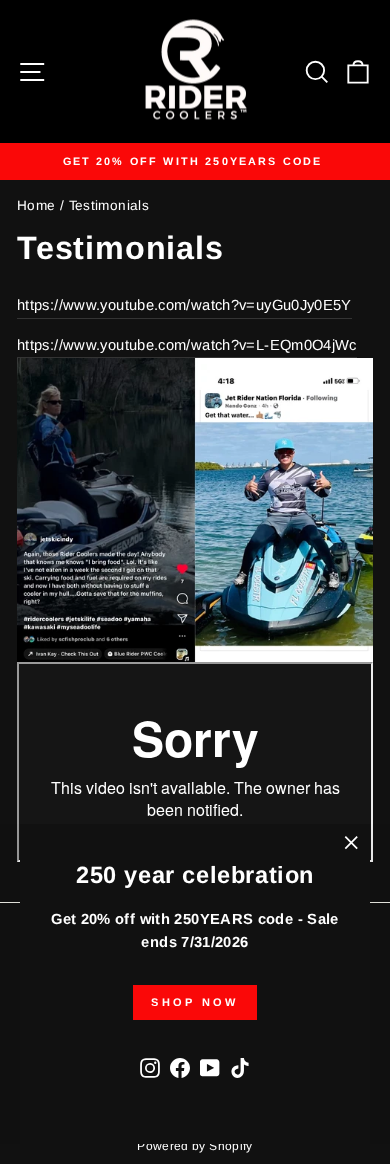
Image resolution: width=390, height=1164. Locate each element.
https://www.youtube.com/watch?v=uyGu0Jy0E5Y (184, 305)
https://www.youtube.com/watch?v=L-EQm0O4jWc (187, 345)
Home (36, 205)
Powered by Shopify (195, 1146)
